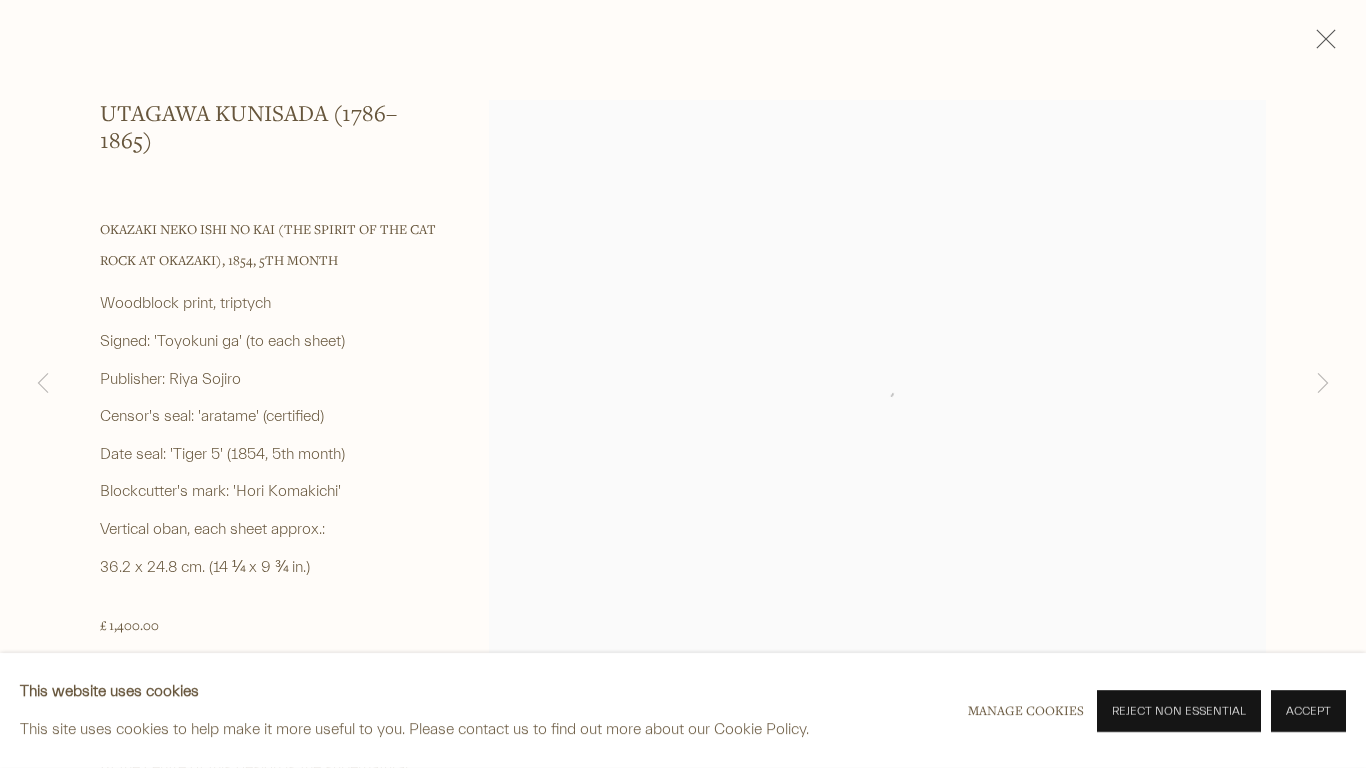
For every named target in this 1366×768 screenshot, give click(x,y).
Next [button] (1323, 384)
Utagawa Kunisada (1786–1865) (248, 126)
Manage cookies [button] (1026, 710)
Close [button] (1321, 45)
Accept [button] (1308, 710)
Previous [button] (43, 384)
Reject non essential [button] (1179, 710)
